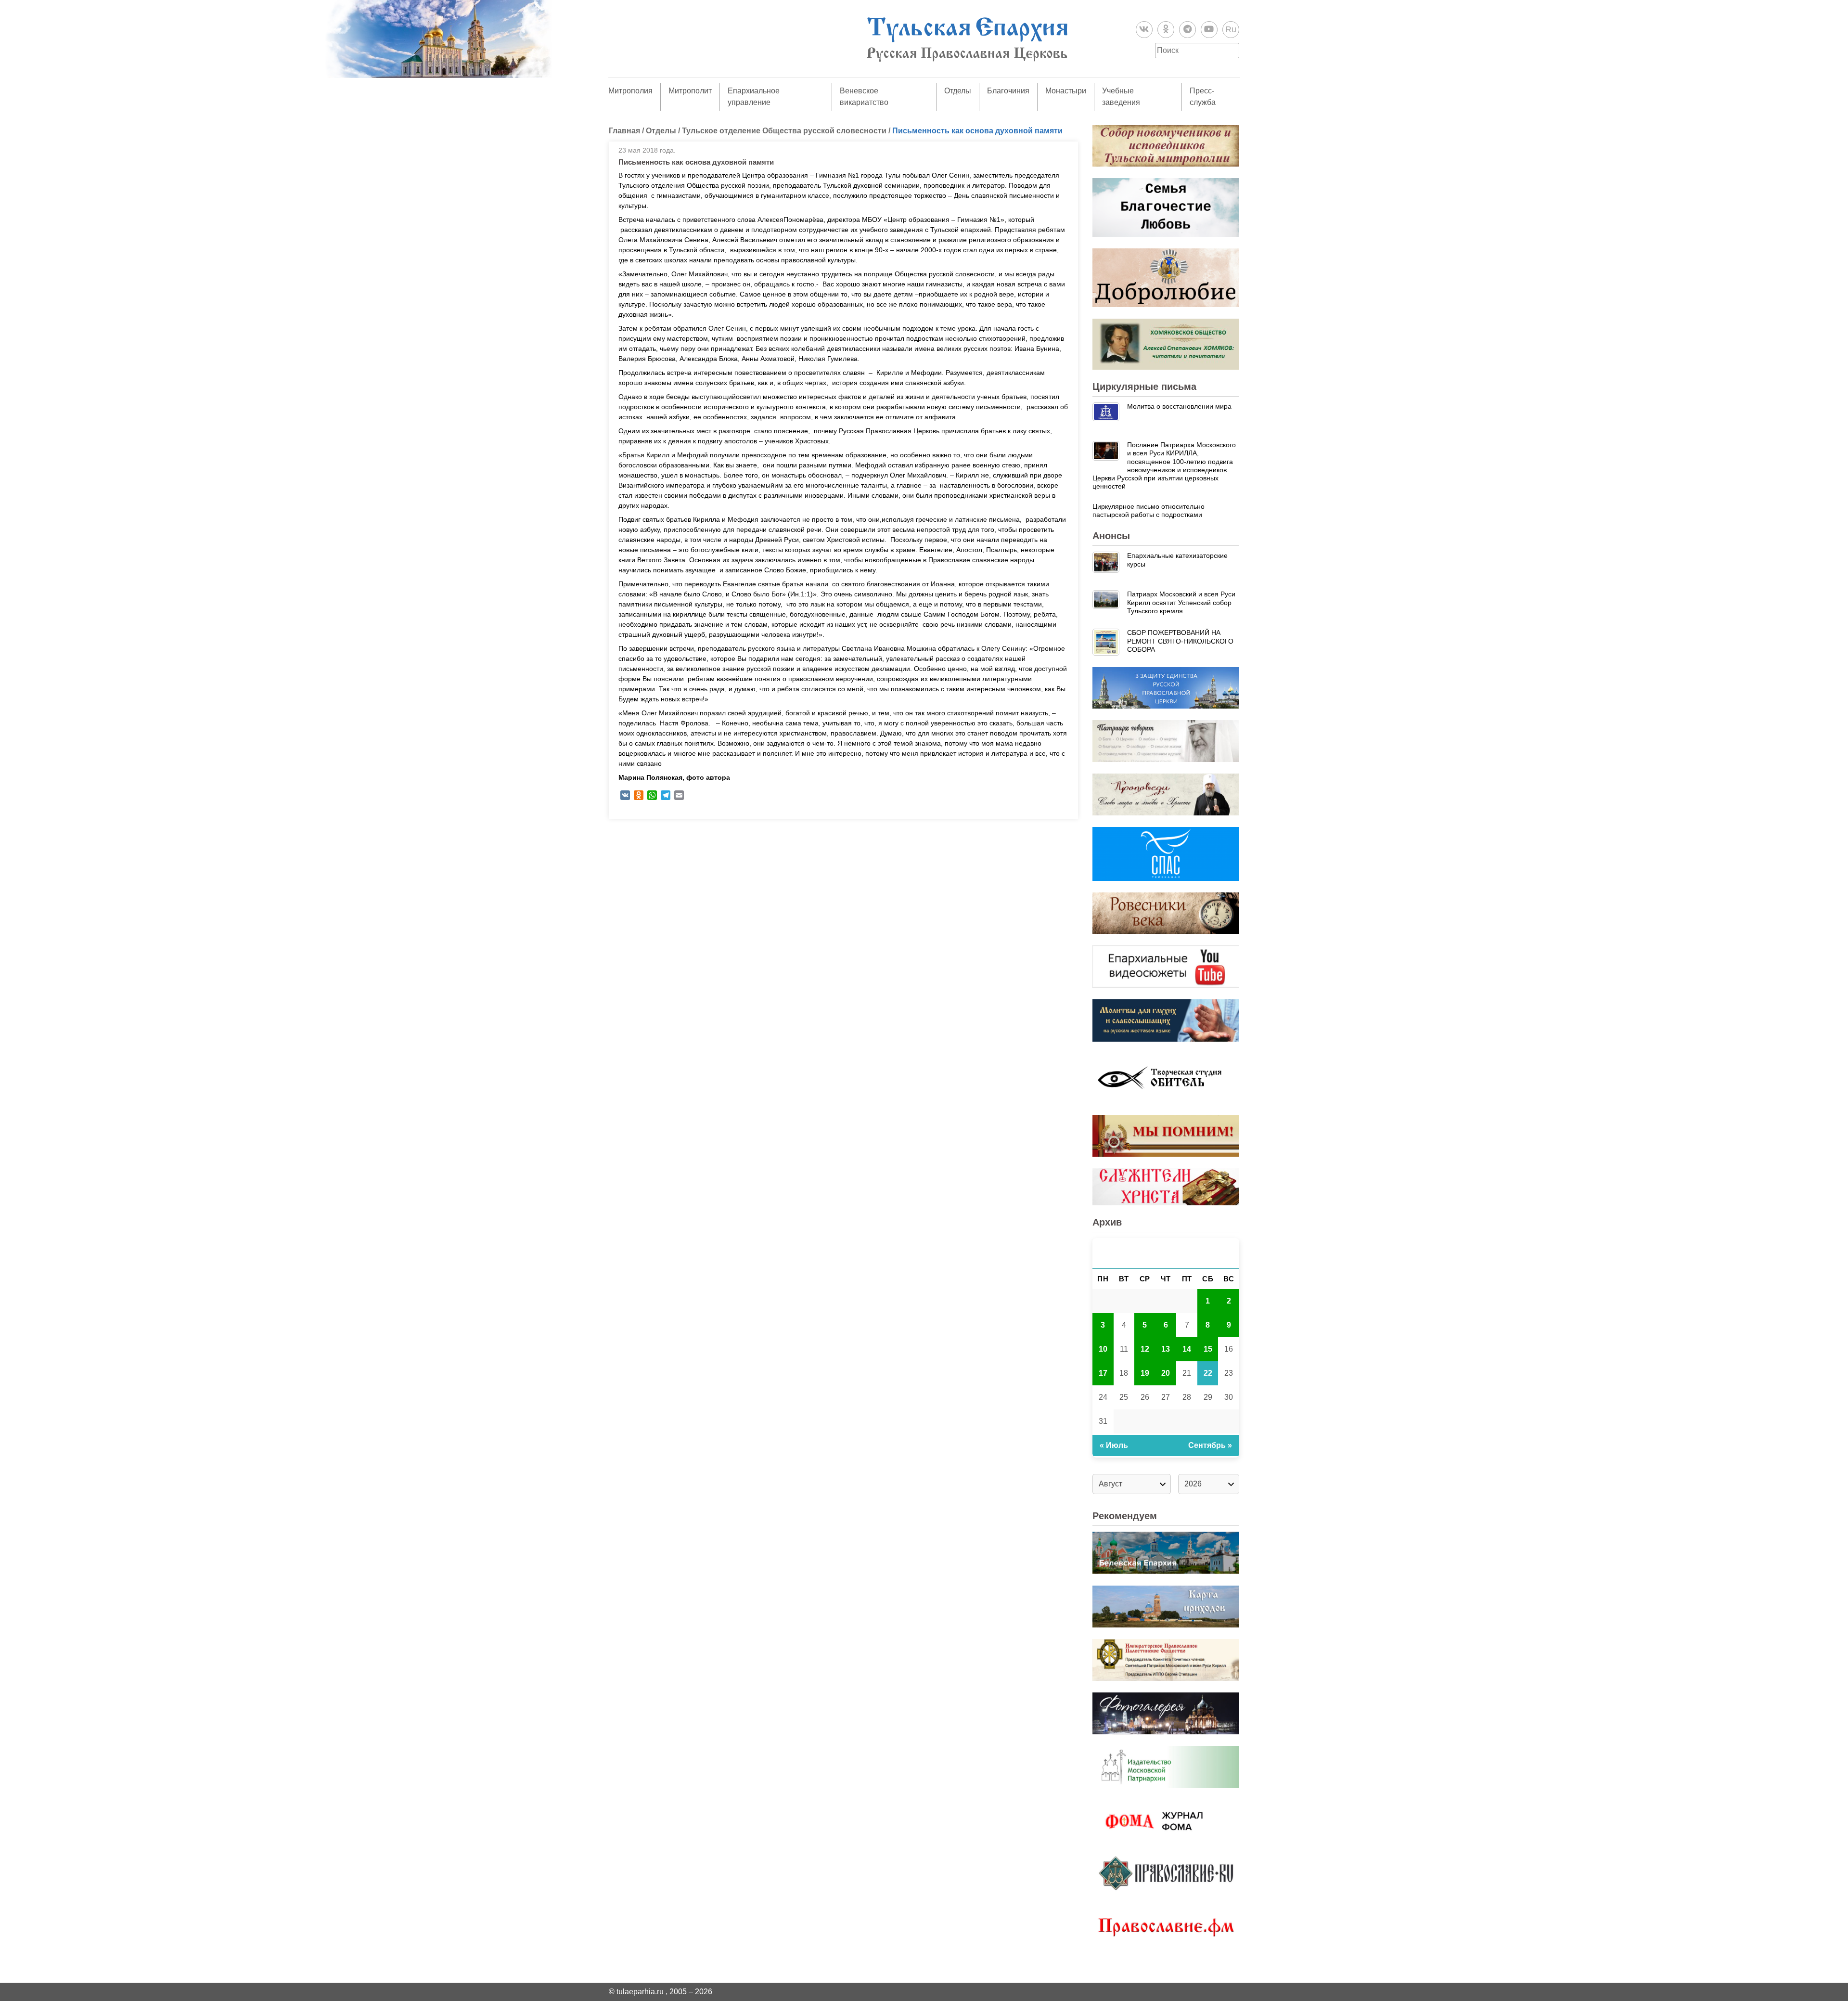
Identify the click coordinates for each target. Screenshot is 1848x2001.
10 (1103, 1349)
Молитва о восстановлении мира (1179, 406)
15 (1208, 1349)
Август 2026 (1166, 1253)
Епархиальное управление (754, 97)
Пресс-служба (1203, 97)
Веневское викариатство (864, 97)
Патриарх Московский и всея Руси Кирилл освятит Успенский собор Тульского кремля (1181, 602)
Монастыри (1066, 91)
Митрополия (630, 91)
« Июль (1114, 1445)
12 (1145, 1349)
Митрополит (690, 91)
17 (1103, 1373)
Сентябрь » (1210, 1445)
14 (1187, 1349)
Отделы (958, 91)
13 (1166, 1349)
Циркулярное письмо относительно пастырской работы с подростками (1149, 510)
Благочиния (1008, 91)
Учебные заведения (1121, 97)
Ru (1231, 29)
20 (1166, 1373)
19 (1145, 1373)
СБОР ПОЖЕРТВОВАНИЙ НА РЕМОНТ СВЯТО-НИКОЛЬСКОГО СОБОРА (1180, 641)
